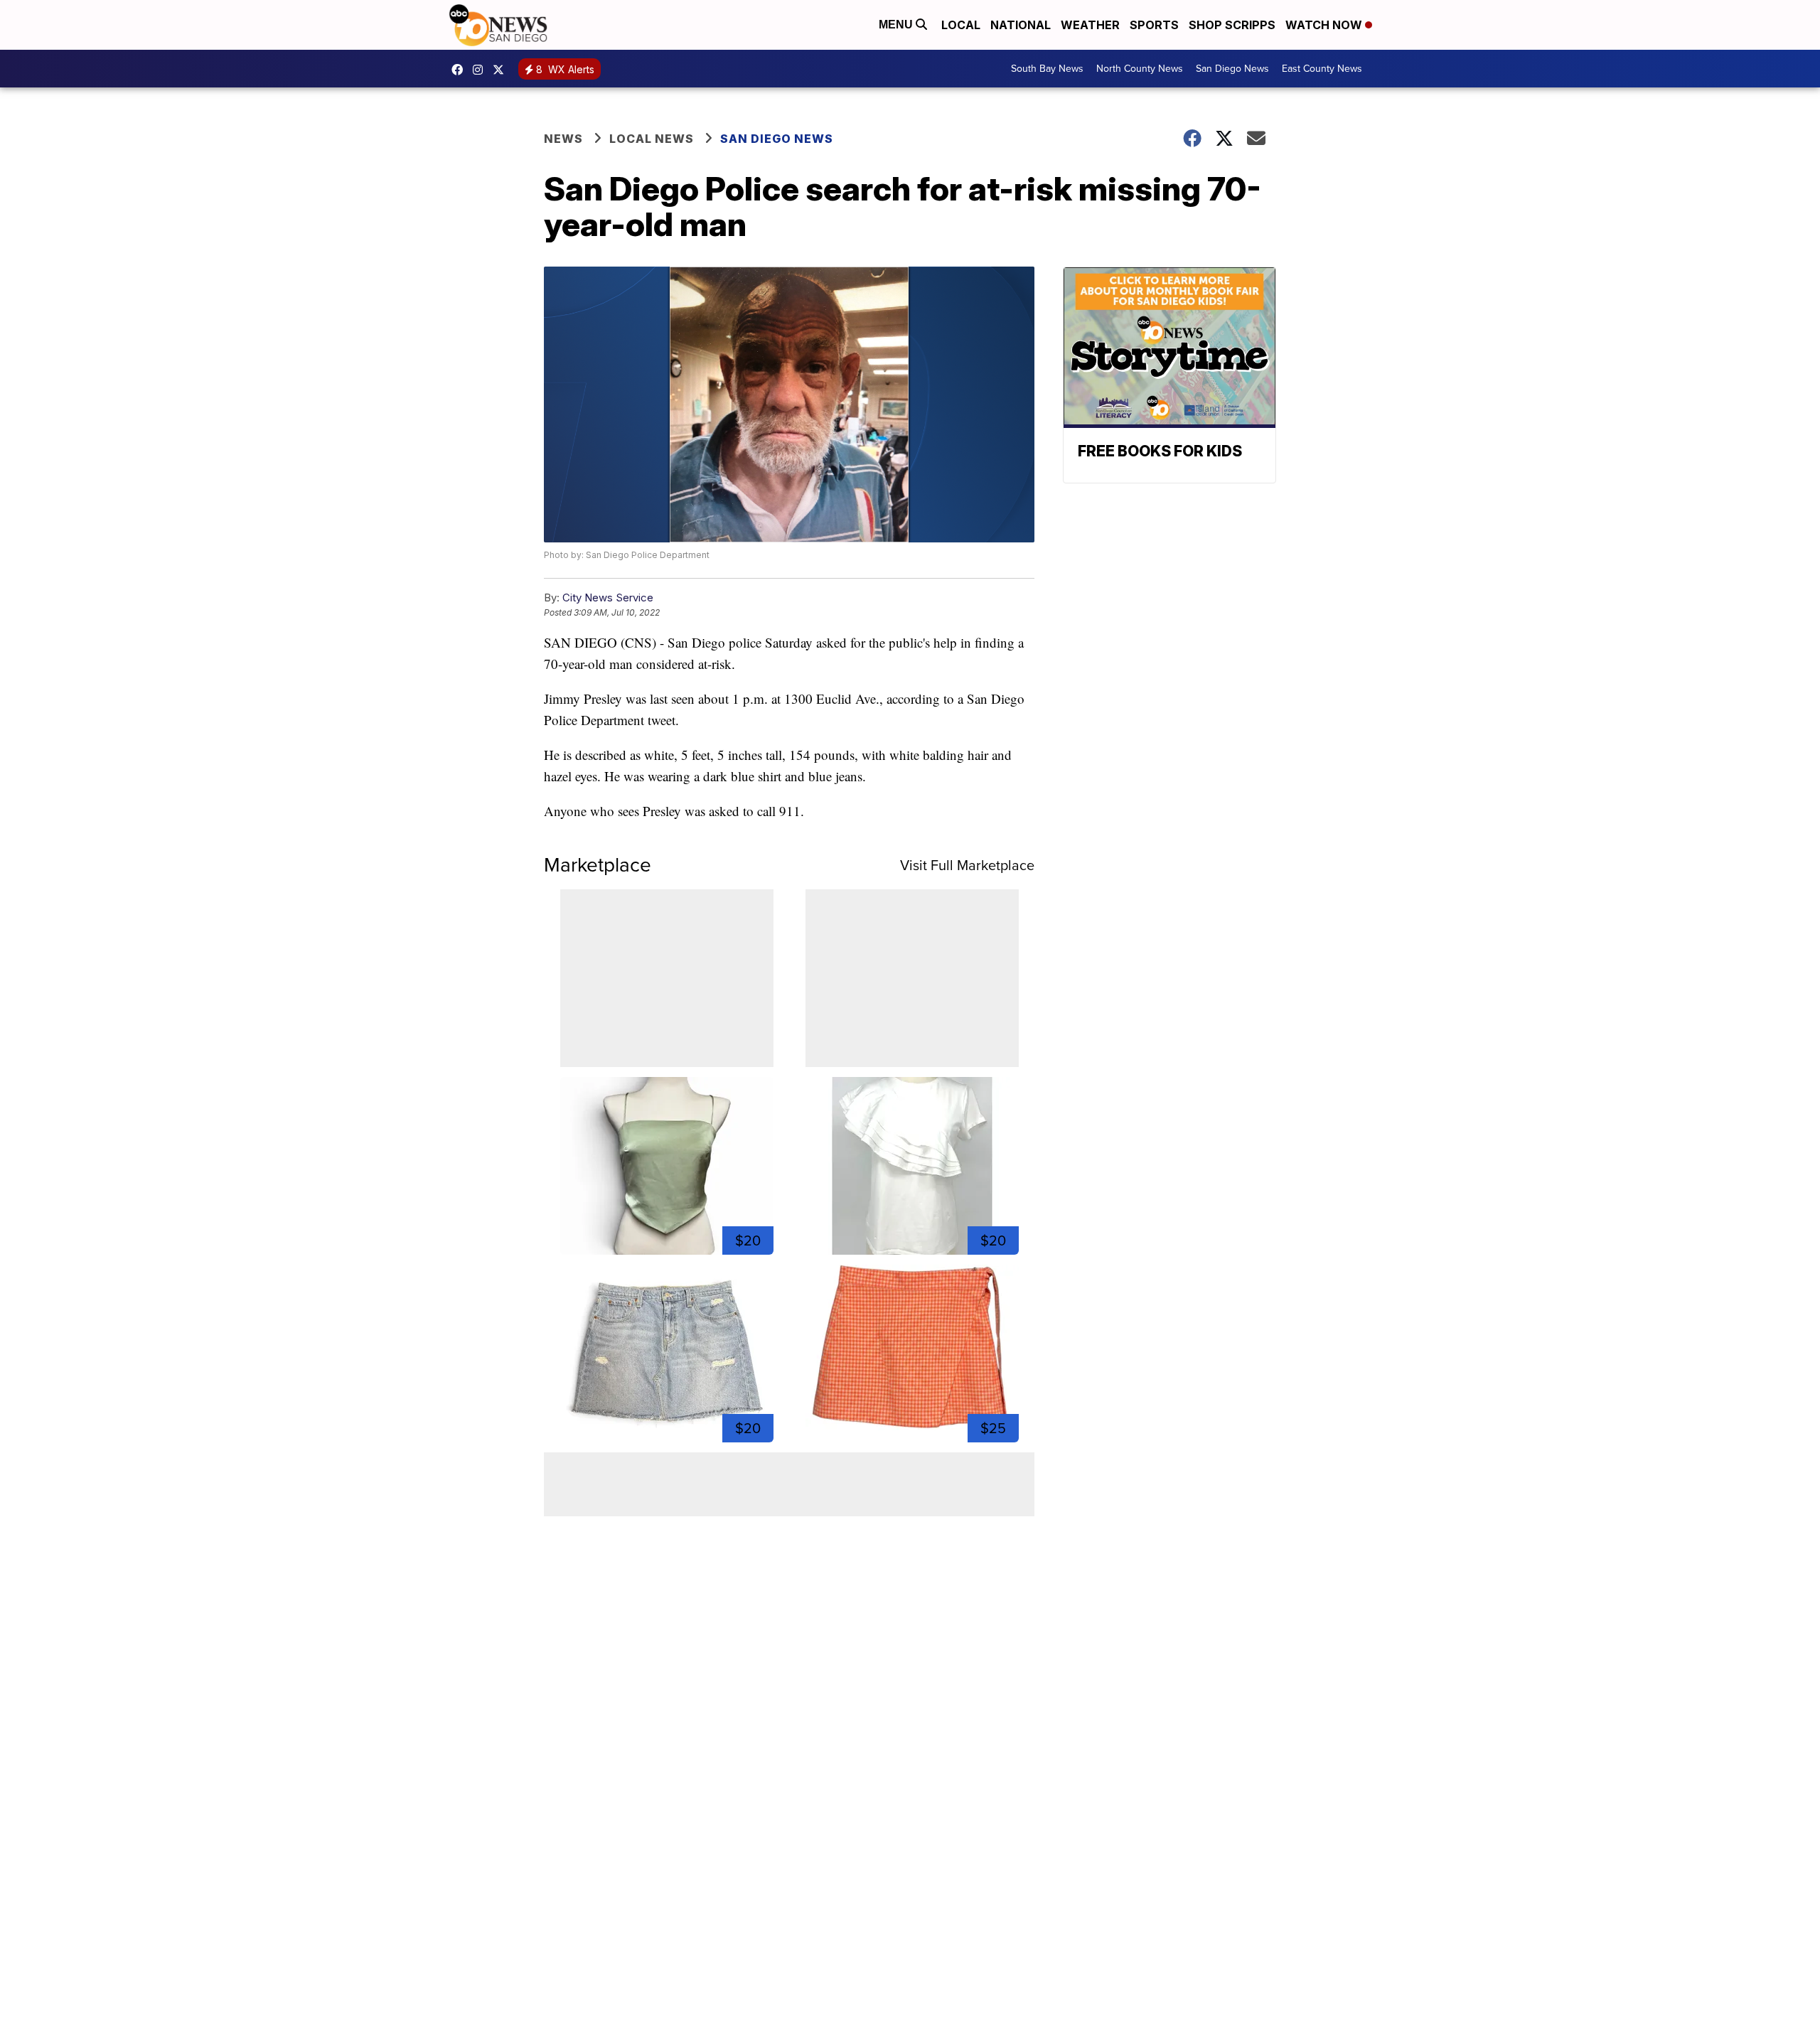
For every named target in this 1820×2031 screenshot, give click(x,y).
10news (502, 70)
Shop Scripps (1232, 25)
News (563, 139)
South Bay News (1047, 69)
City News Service (608, 597)
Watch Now (1325, 25)
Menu (897, 25)
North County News (1140, 69)
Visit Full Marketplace (967, 865)
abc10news (461, 70)
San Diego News (1232, 69)
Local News (652, 139)
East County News (1322, 69)
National (1021, 25)
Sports (1154, 25)
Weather (1090, 25)
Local (961, 25)
